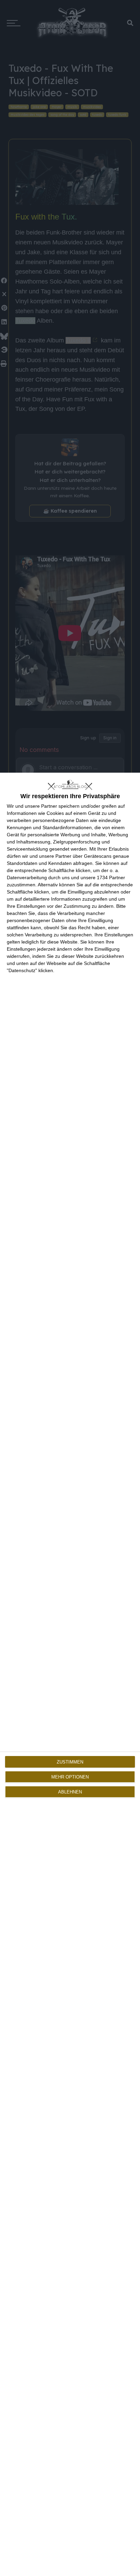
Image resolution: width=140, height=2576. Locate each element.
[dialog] (70, 1674)
